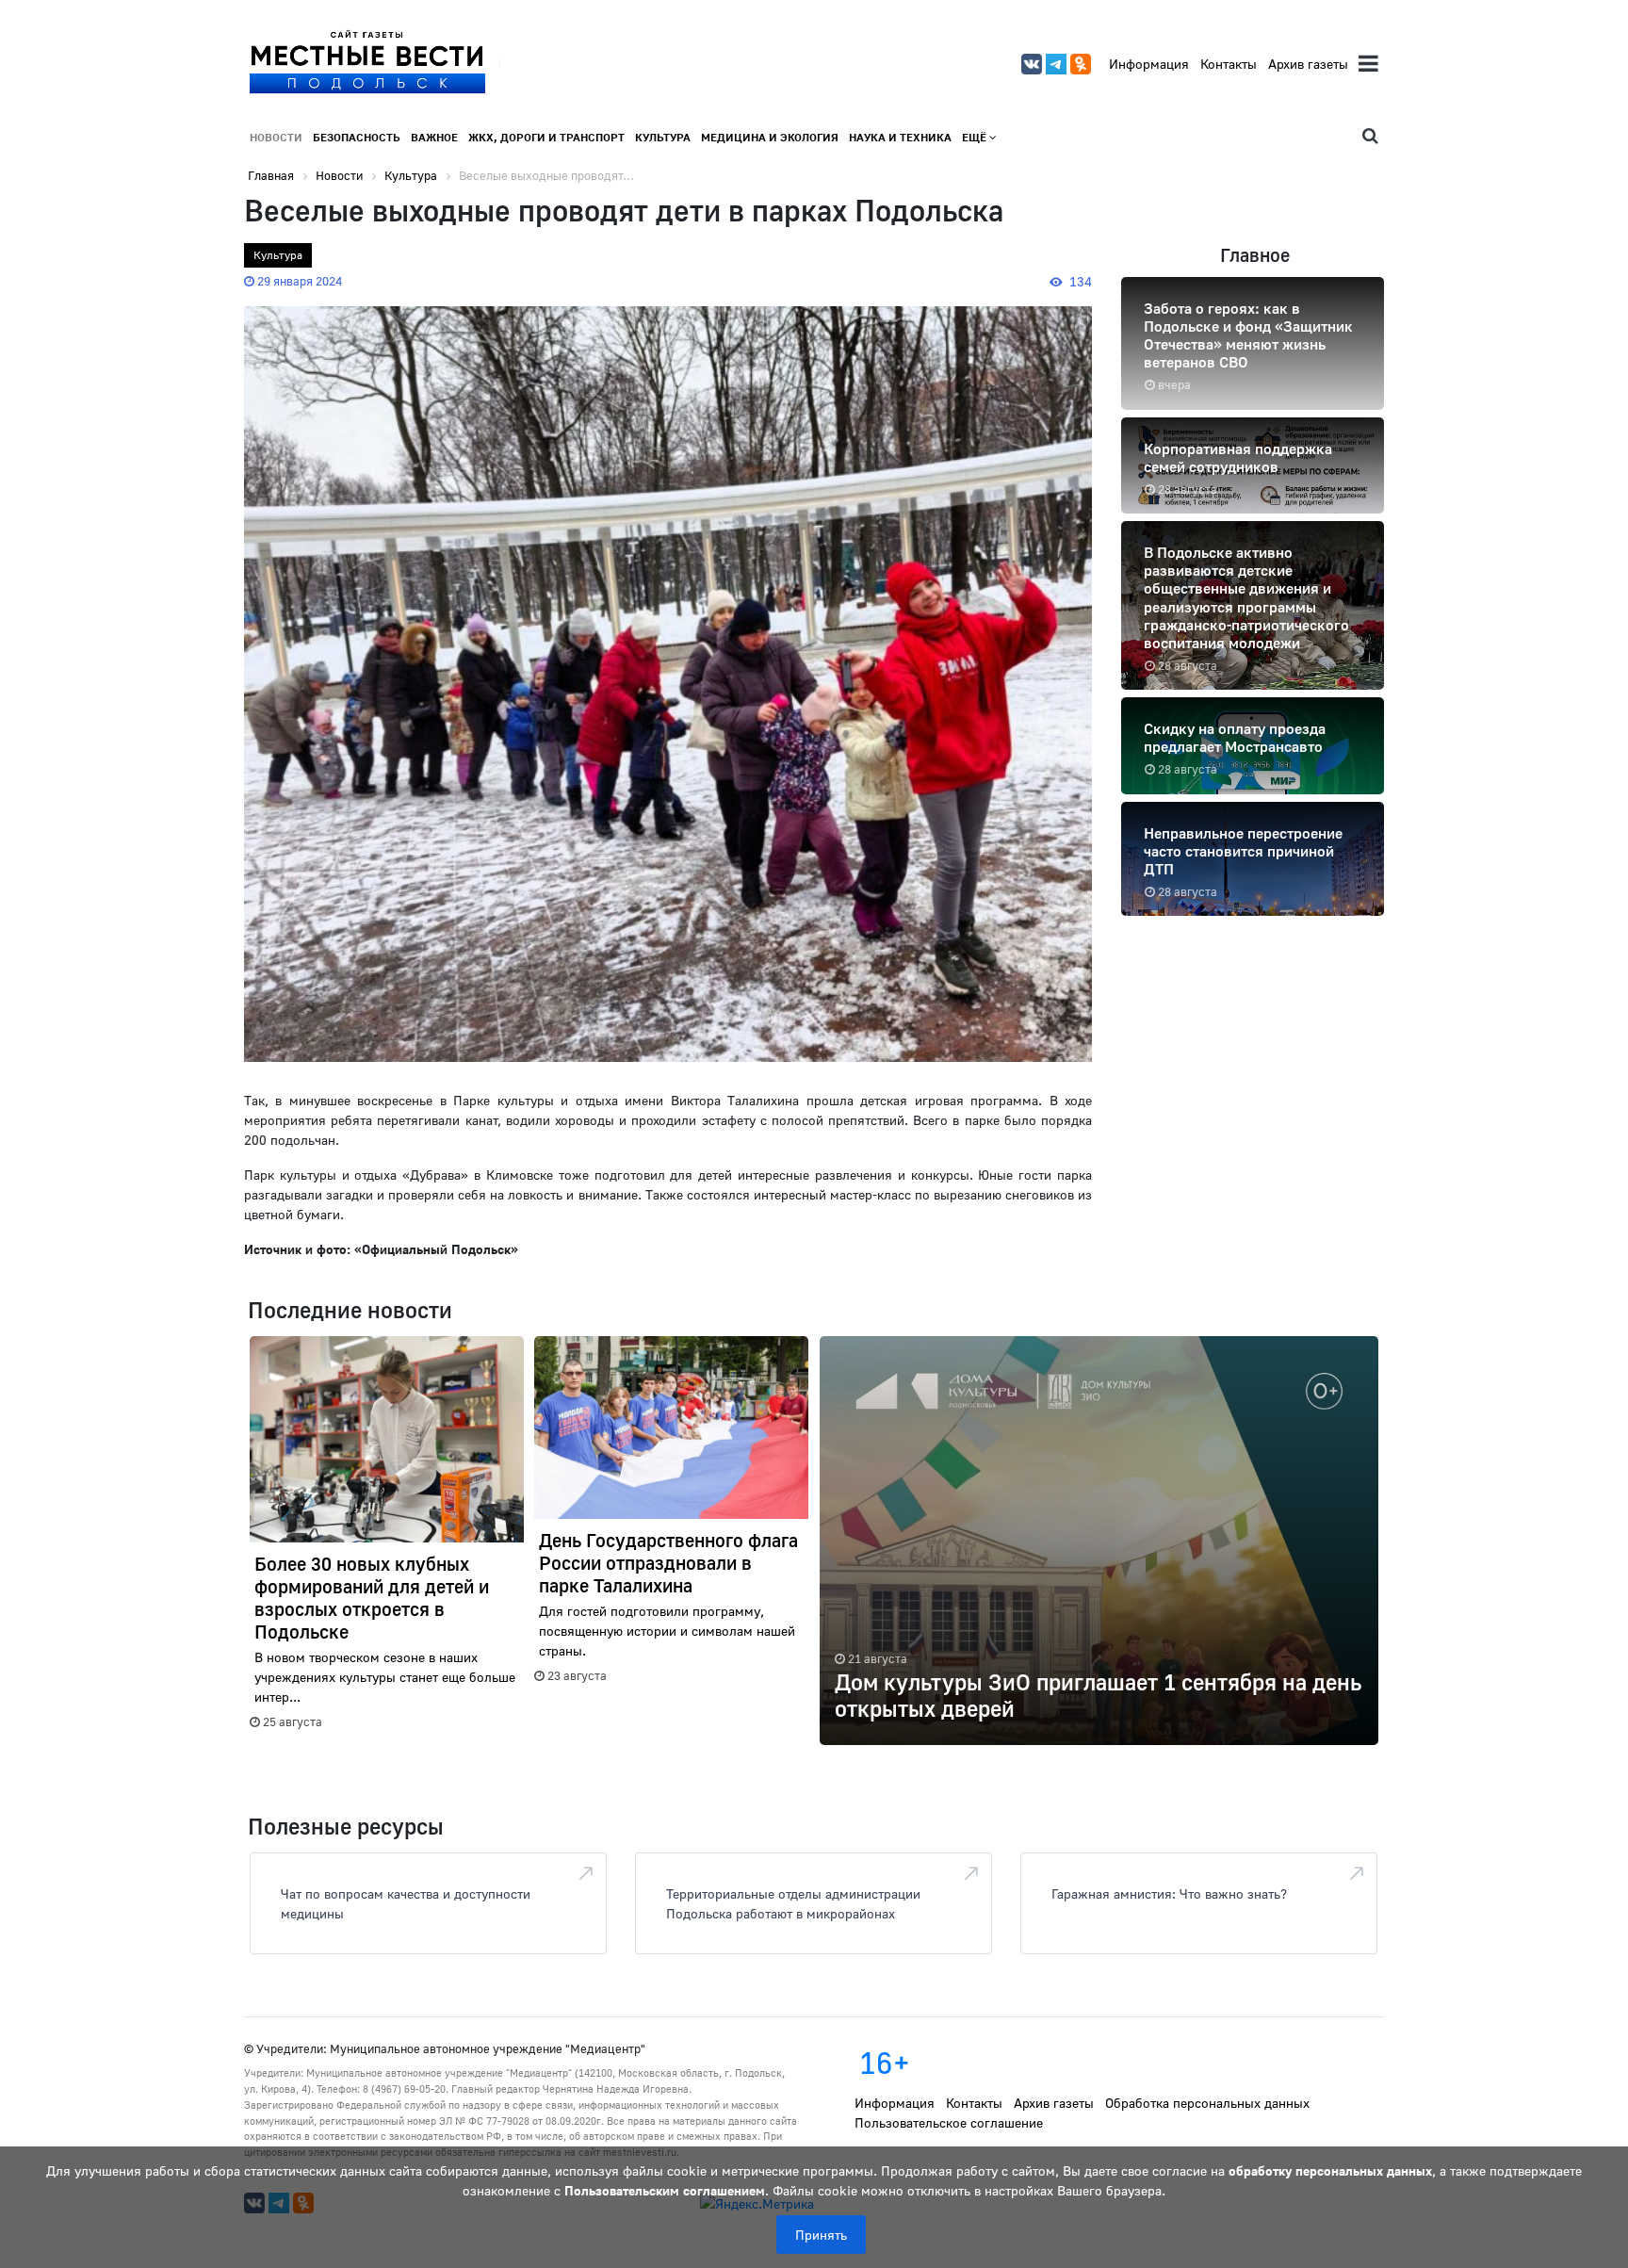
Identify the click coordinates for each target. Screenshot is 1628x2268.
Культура (663, 137)
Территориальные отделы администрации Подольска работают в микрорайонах (793, 1903)
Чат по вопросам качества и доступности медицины (406, 1903)
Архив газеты (1308, 64)
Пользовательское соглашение (949, 2122)
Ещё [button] (976, 137)
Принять (821, 2235)
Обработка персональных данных (1207, 2103)
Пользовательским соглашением (665, 2190)
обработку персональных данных (1330, 2170)
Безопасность (357, 137)
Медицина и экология (770, 137)
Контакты (1229, 64)
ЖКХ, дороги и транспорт (546, 137)
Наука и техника (900, 137)
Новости (276, 137)
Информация (1149, 64)
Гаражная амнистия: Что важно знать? (1169, 1893)
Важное (434, 137)
